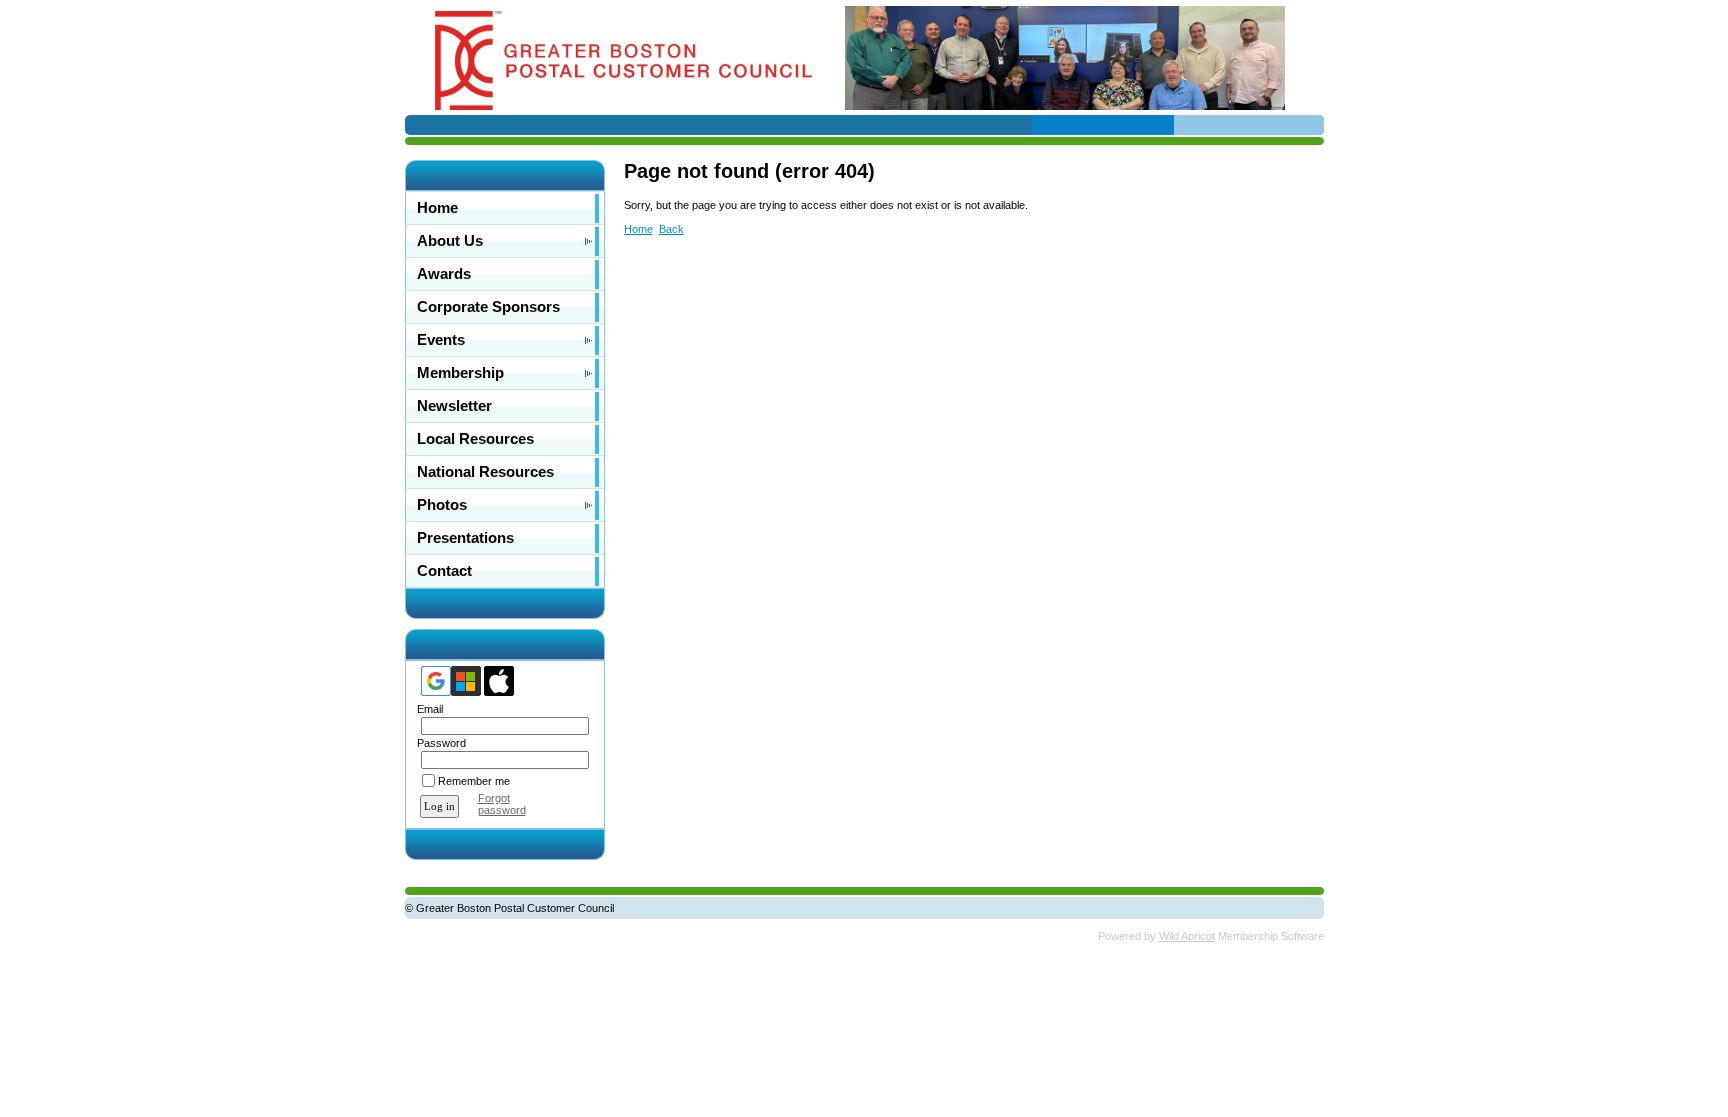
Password (438, 743)
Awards (444, 274)
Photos (442, 505)
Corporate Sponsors (488, 307)
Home (437, 208)
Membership (460, 373)
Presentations (465, 538)
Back (671, 229)
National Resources (485, 472)
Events (441, 340)
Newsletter (454, 406)
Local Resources (475, 439)
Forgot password (502, 804)
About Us (450, 241)
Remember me (474, 781)
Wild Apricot (1187, 936)
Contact (444, 571)
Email (426, 709)
